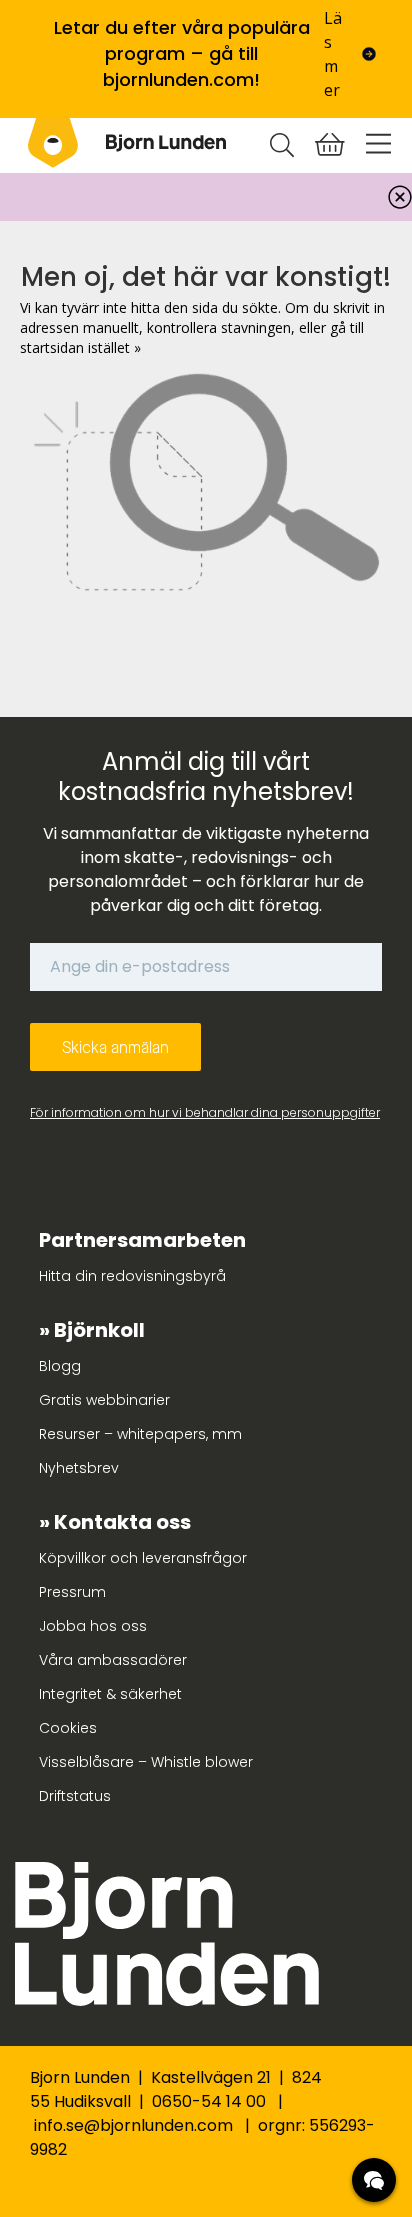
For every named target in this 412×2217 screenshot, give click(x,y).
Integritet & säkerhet (110, 1694)
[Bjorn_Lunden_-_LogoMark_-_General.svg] (53, 143)
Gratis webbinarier (104, 1400)
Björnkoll (99, 1330)
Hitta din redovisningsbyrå (132, 1276)
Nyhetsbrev (79, 1468)
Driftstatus (75, 1796)
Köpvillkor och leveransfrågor (143, 1558)
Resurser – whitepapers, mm (140, 1434)
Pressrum (72, 1592)
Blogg (60, 1366)
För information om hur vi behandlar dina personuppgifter (205, 1112)
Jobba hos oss (93, 1626)
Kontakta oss (122, 1522)
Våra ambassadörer (113, 1660)
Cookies (68, 1728)
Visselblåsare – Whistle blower (146, 1762)
